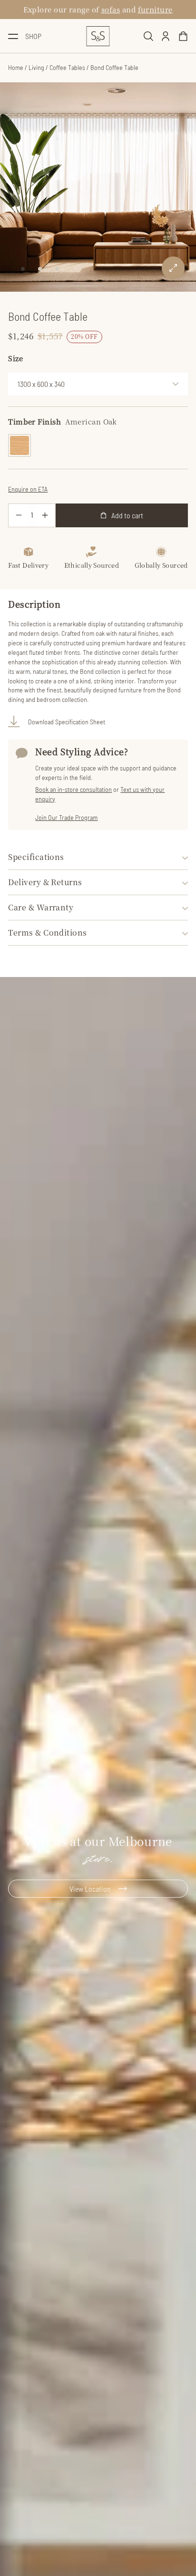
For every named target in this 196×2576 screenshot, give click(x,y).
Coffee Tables (67, 67)
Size (15, 358)
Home (16, 67)
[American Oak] (20, 445)
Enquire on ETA (28, 489)
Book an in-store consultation (73, 789)
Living (36, 67)
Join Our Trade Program (66, 817)
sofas (111, 9)
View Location (90, 1889)
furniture (155, 9)
